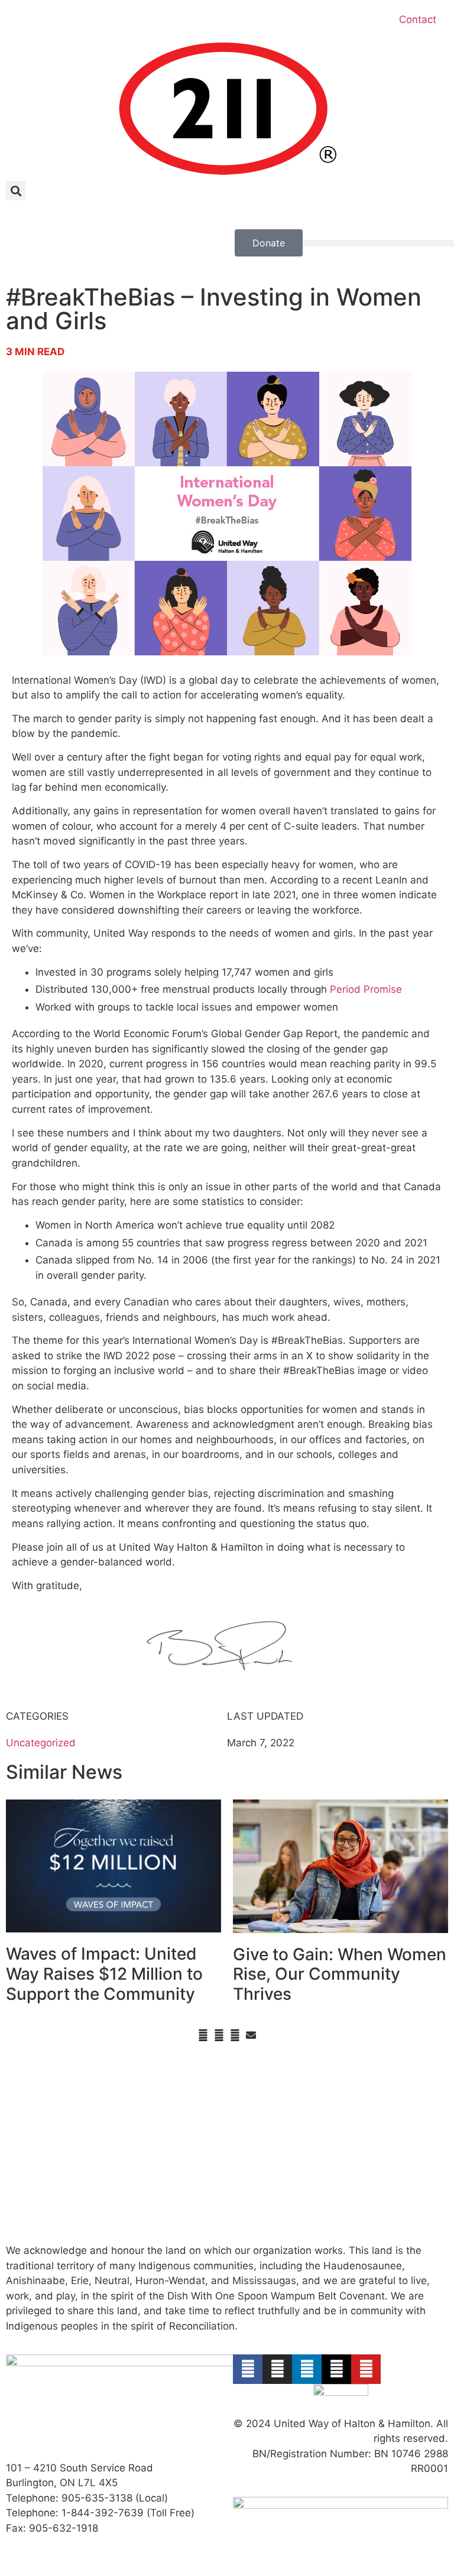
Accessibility (376, 2098)
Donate (23, 2083)
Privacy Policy (379, 2128)
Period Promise (366, 989)
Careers (365, 2083)
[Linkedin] (307, 2369)
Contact (418, 20)
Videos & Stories (159, 2113)
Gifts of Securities (48, 2128)
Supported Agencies (169, 2204)
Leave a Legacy (43, 2143)
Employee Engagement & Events (154, 2143)
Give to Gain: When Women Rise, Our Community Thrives (340, 1974)
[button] (16, 191)
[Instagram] (277, 2369)
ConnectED (259, 2128)
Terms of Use (378, 2113)
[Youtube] (366, 2369)
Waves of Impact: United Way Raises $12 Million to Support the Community (104, 1974)
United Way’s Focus (279, 2083)
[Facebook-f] (248, 2369)
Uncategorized (41, 1743)
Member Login (381, 2174)
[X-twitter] (336, 2369)
